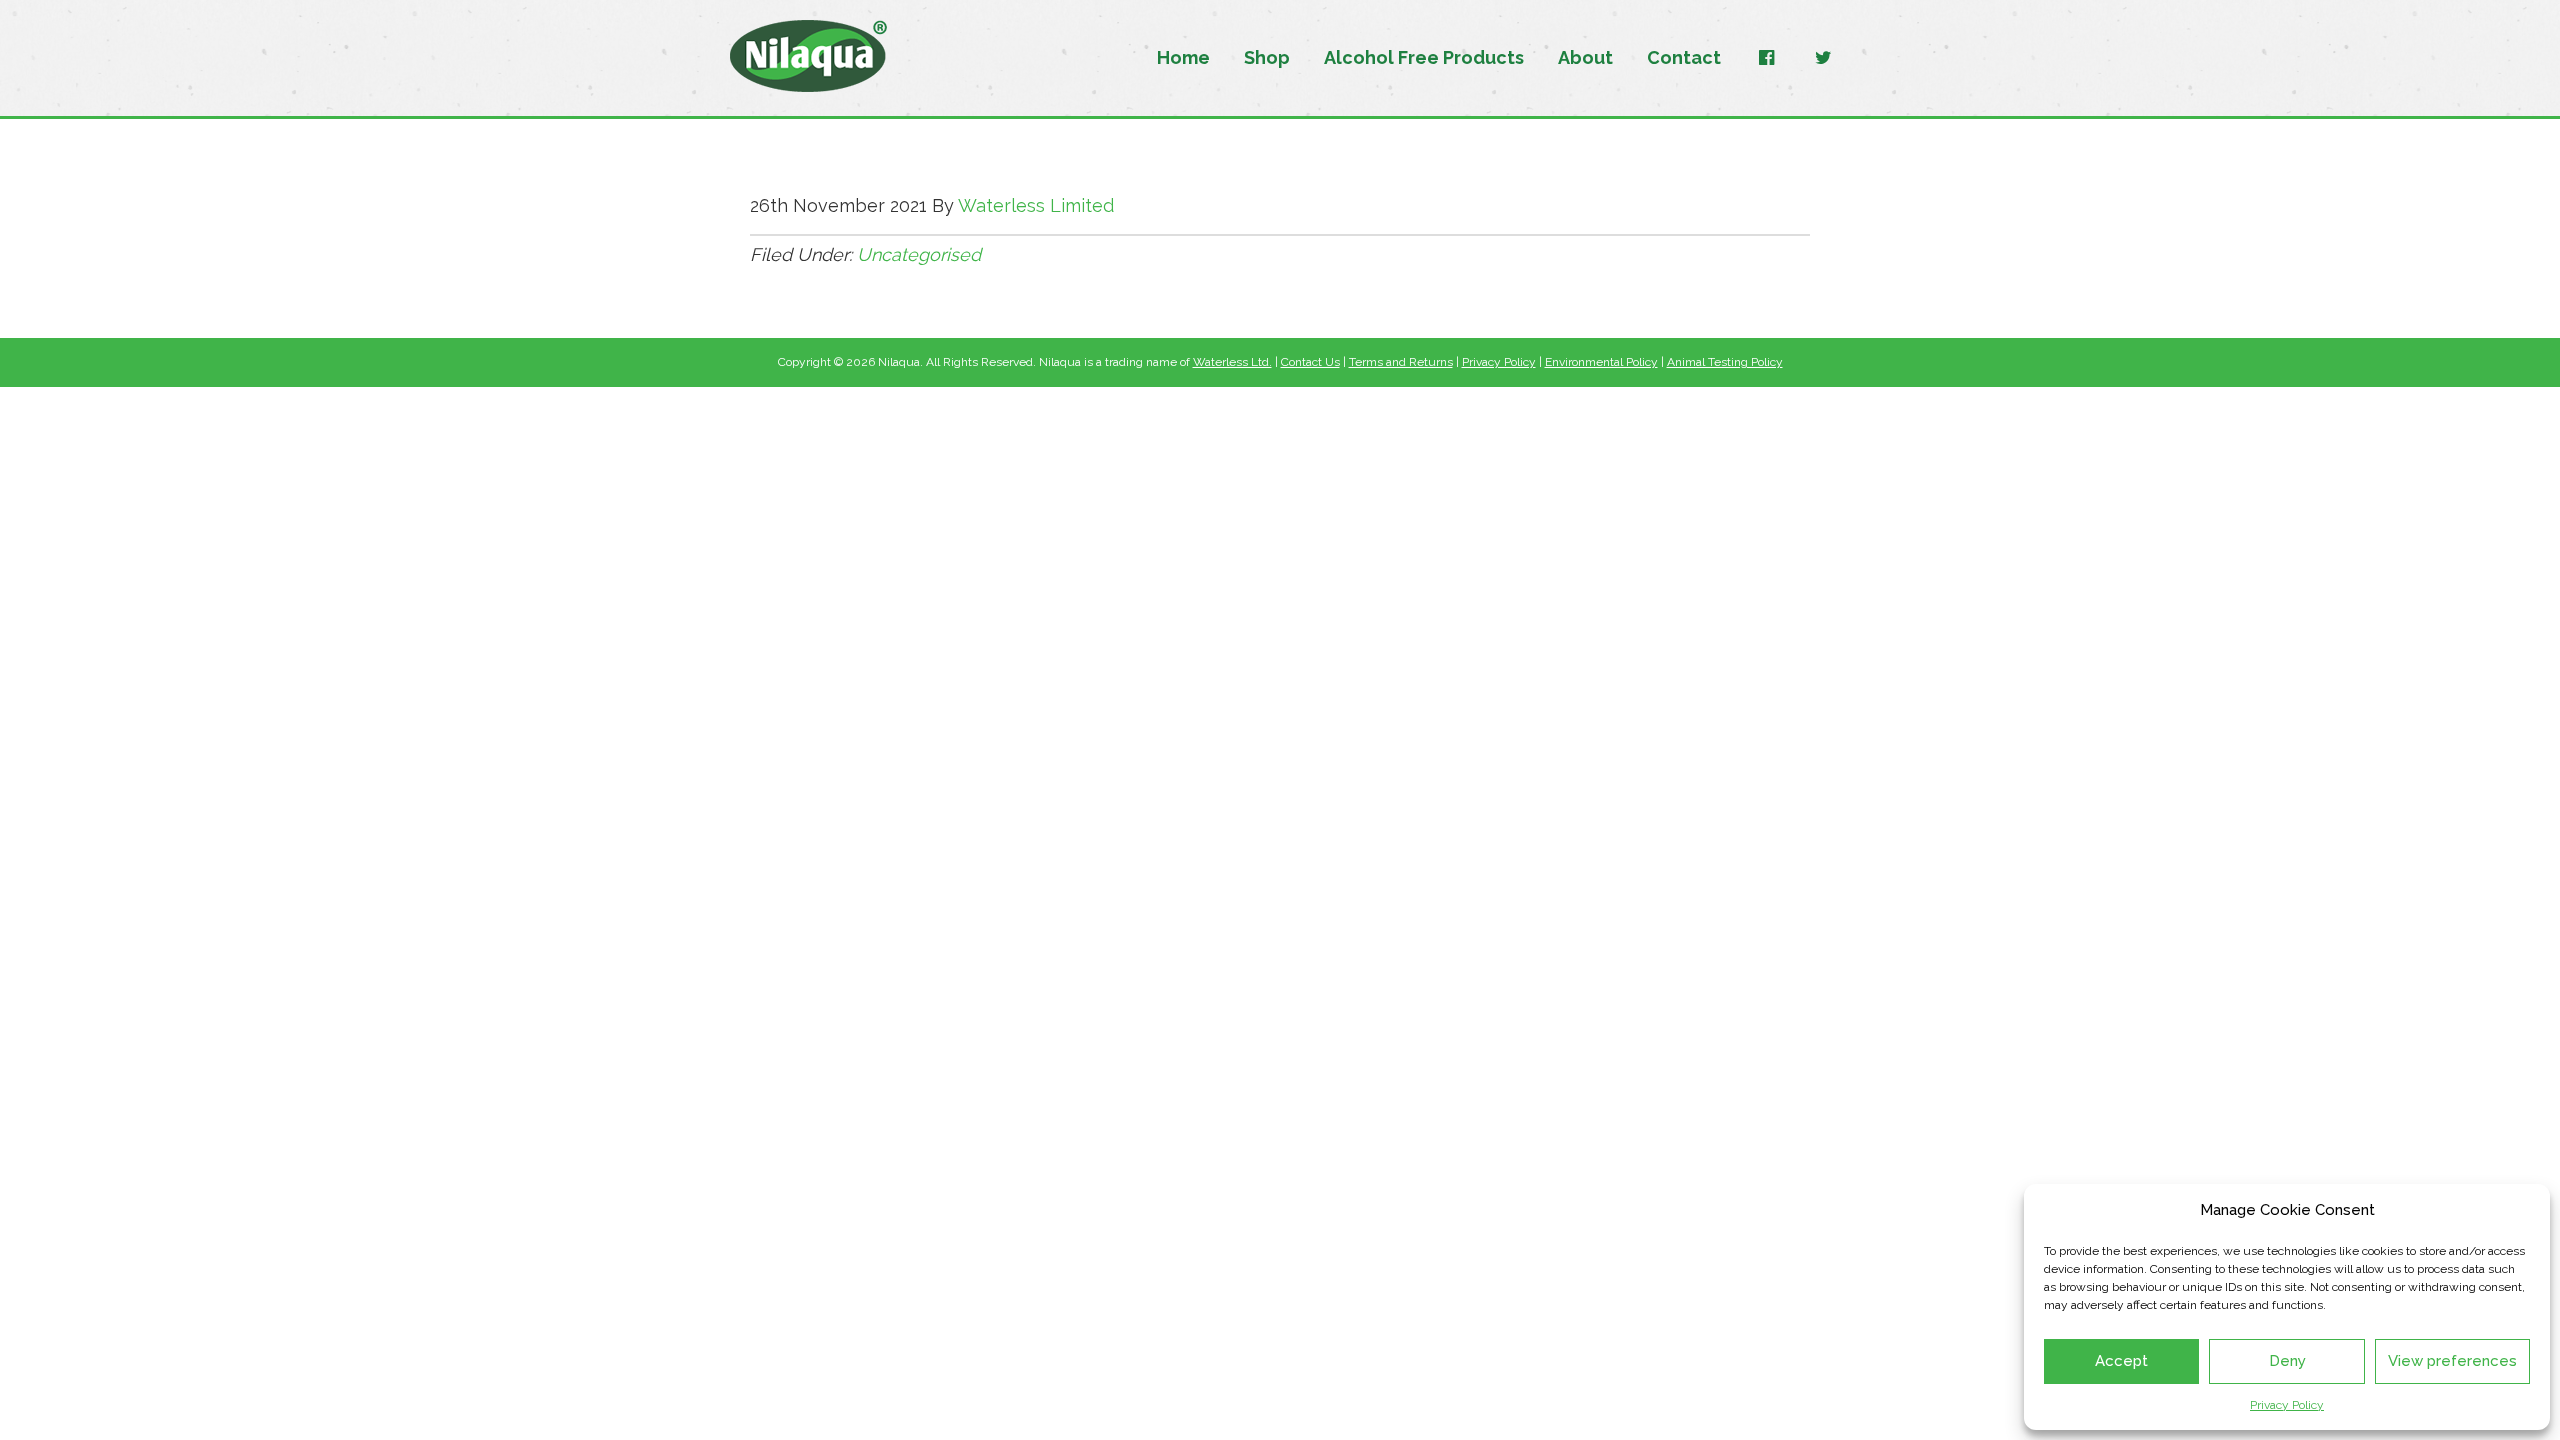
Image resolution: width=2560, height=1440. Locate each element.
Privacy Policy (2287, 1405)
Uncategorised (919, 254)
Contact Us (1310, 362)
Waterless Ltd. (1232, 362)
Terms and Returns (1401, 362)
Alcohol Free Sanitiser (808, 57)
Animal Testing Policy (1725, 362)
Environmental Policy (1601, 362)
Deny (2287, 1361)
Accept (2121, 1361)
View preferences (2452, 1361)
